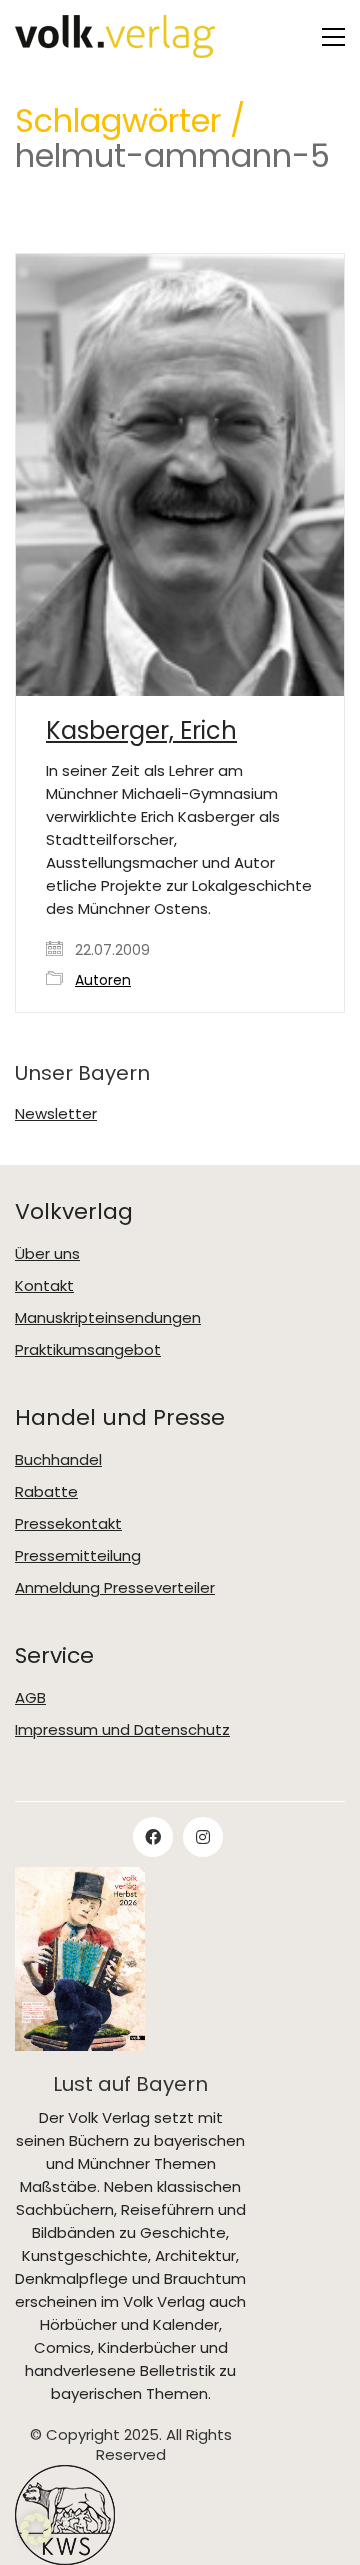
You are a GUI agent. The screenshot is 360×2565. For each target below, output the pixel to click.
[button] (333, 37)
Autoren (103, 980)
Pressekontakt (68, 1524)
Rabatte (46, 1492)
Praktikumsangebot (88, 1350)
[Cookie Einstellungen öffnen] (36, 2539)
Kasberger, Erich (141, 731)
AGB (30, 1698)
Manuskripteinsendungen (108, 1318)
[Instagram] (203, 1837)
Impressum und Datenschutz (122, 1730)
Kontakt (44, 1286)
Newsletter (56, 1114)
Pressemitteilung (78, 1556)
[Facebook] (153, 1837)
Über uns (47, 1254)
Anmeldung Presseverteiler (115, 1588)
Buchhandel (58, 1460)
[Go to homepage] (115, 36)
